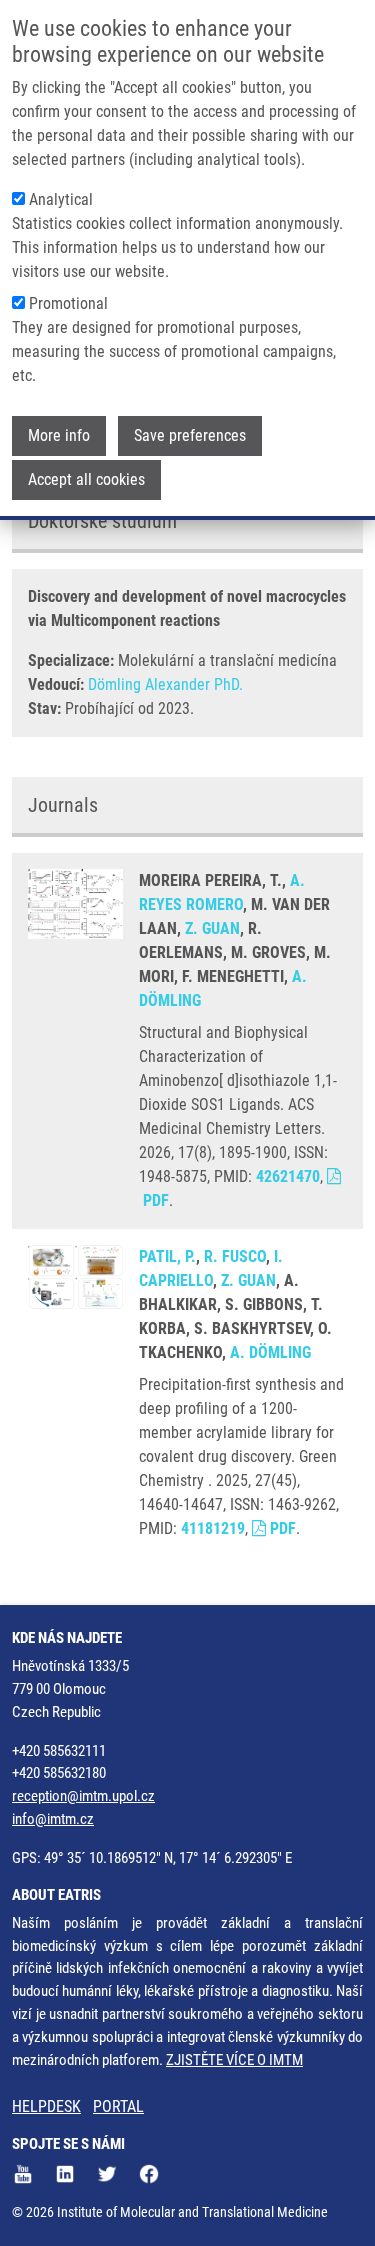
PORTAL (118, 2106)
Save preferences (190, 435)
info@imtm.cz (53, 1819)
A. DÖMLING (270, 1352)
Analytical (61, 199)
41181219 (213, 1528)
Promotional (68, 303)
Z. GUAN (212, 928)
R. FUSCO (235, 1256)
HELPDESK (46, 2106)
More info (59, 435)
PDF (281, 1528)
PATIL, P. (167, 1256)
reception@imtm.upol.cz (83, 1796)
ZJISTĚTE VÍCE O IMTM (234, 2060)
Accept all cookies (86, 479)
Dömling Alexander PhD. (165, 684)
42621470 (288, 1176)
